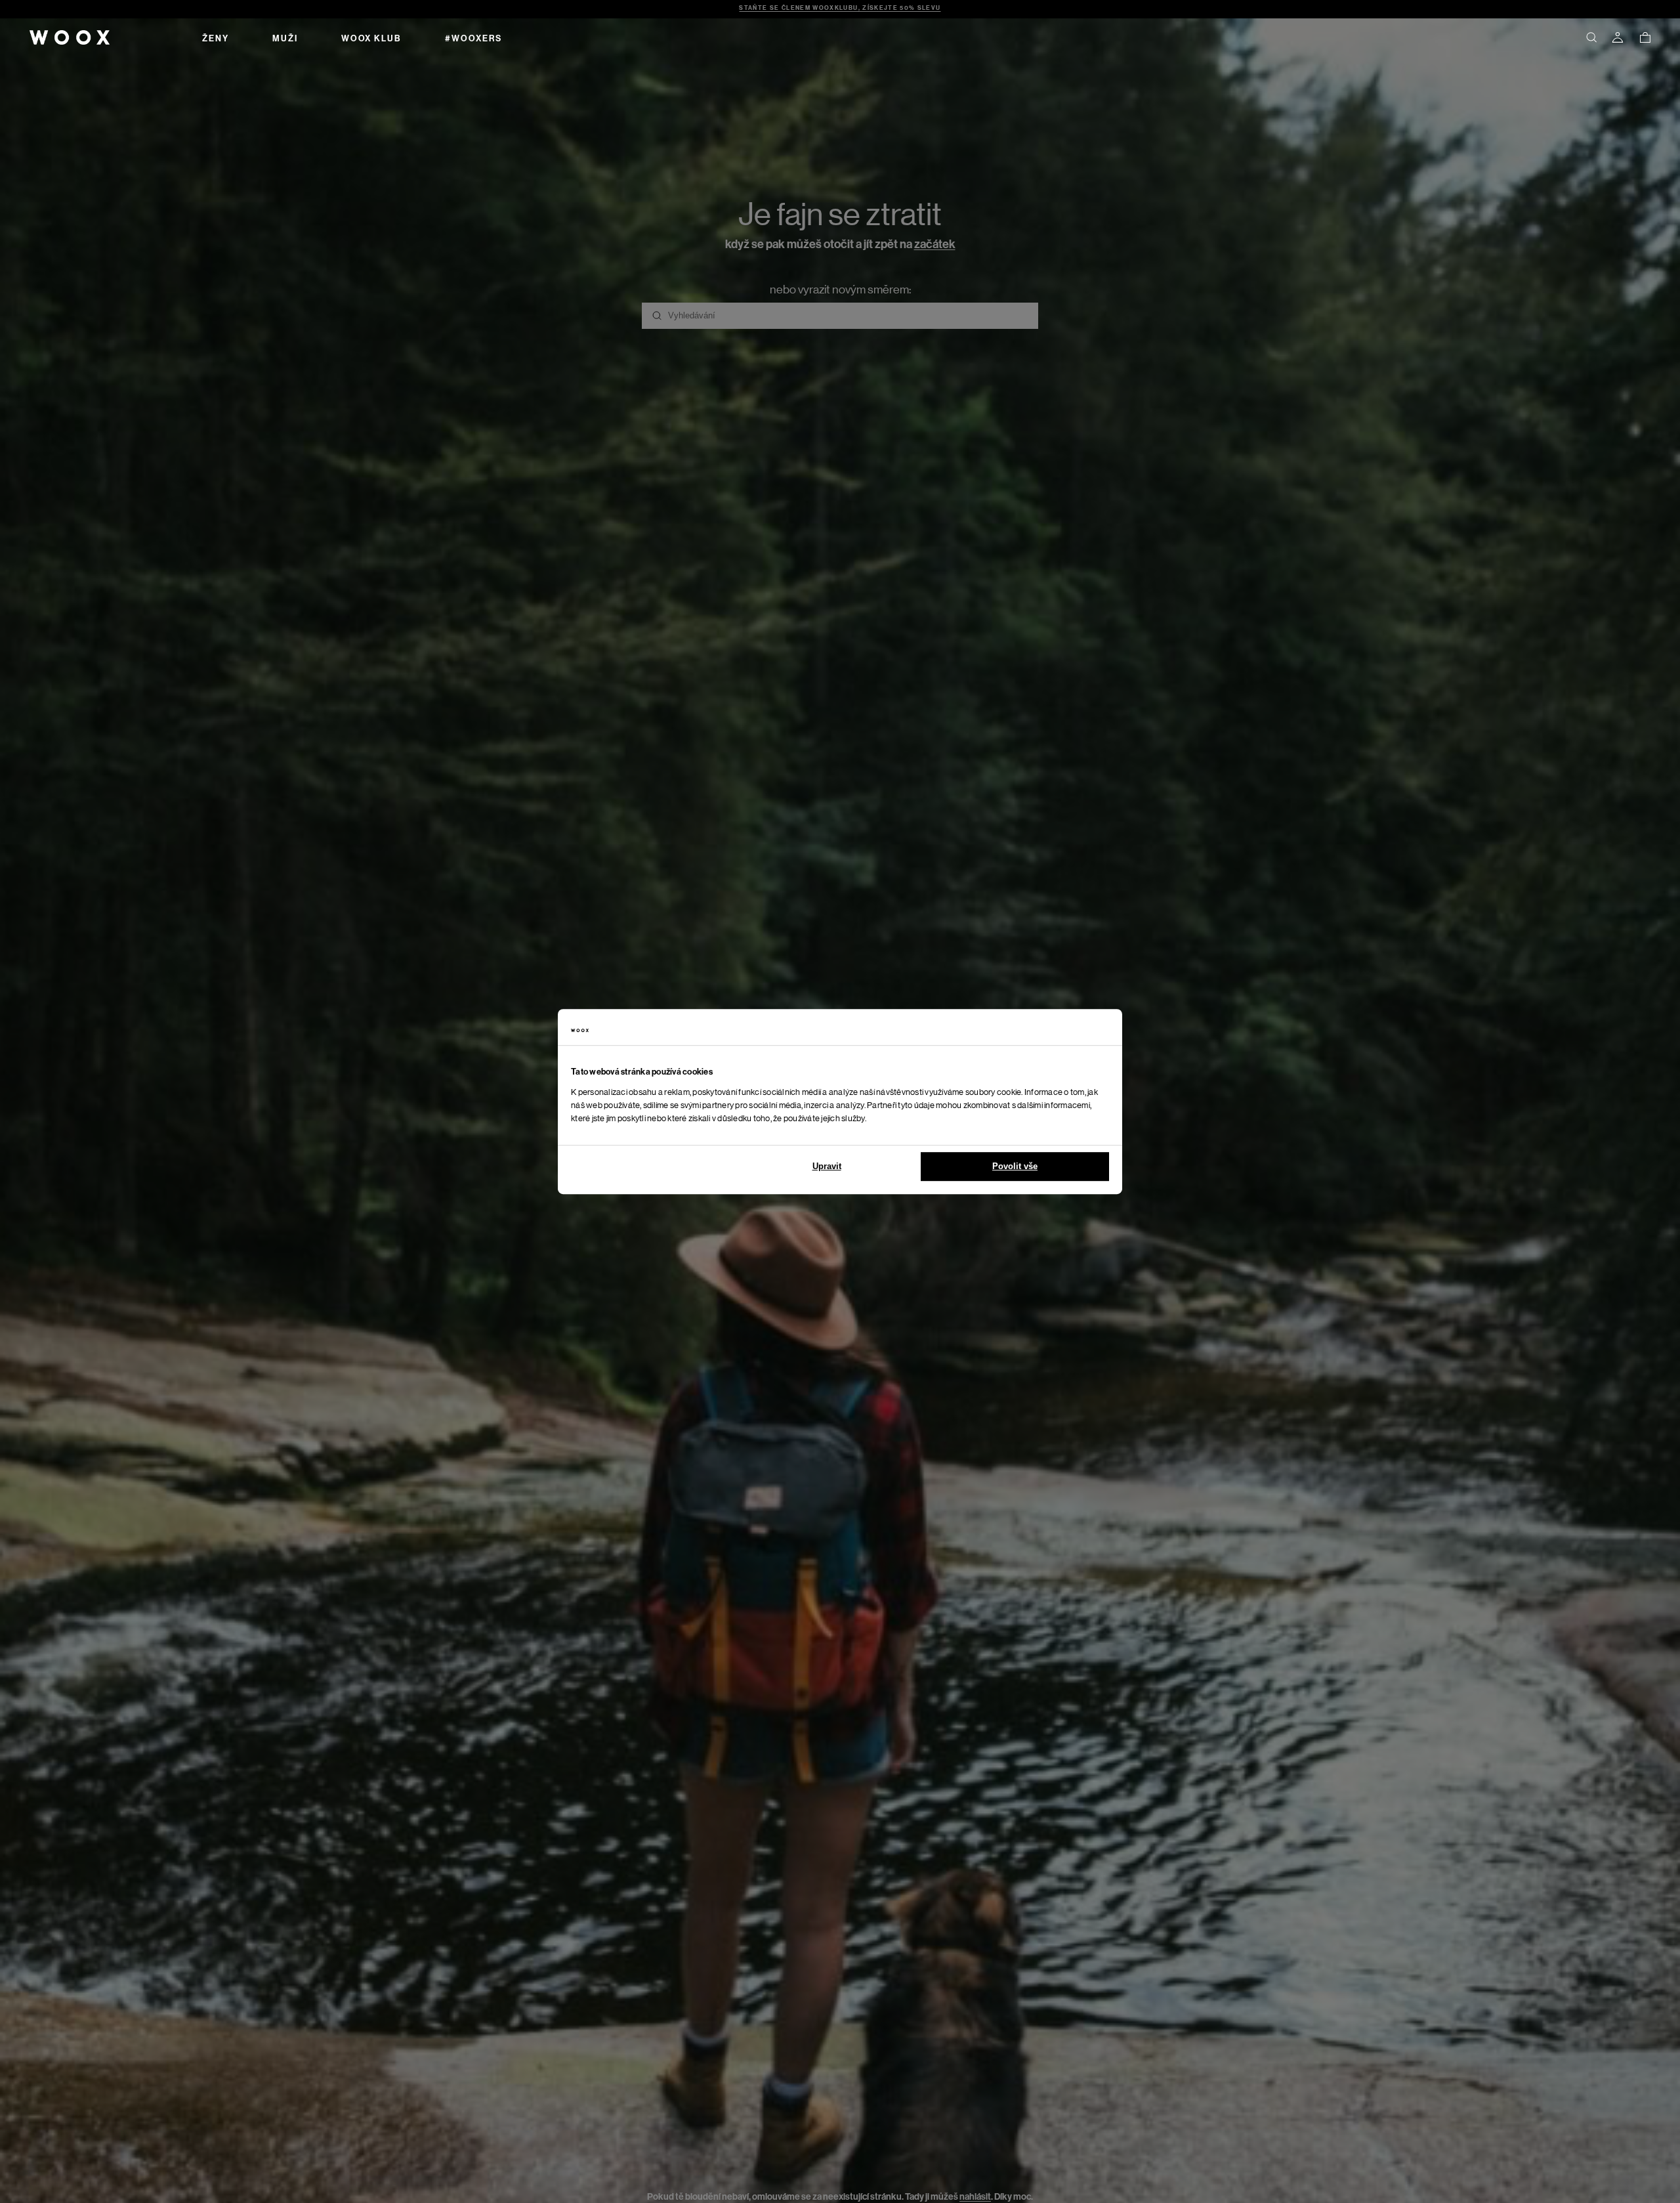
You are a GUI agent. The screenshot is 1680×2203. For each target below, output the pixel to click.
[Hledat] (1591, 37)
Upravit (827, 1166)
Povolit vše (1015, 1166)
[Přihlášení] (1618, 37)
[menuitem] (216, 37)
